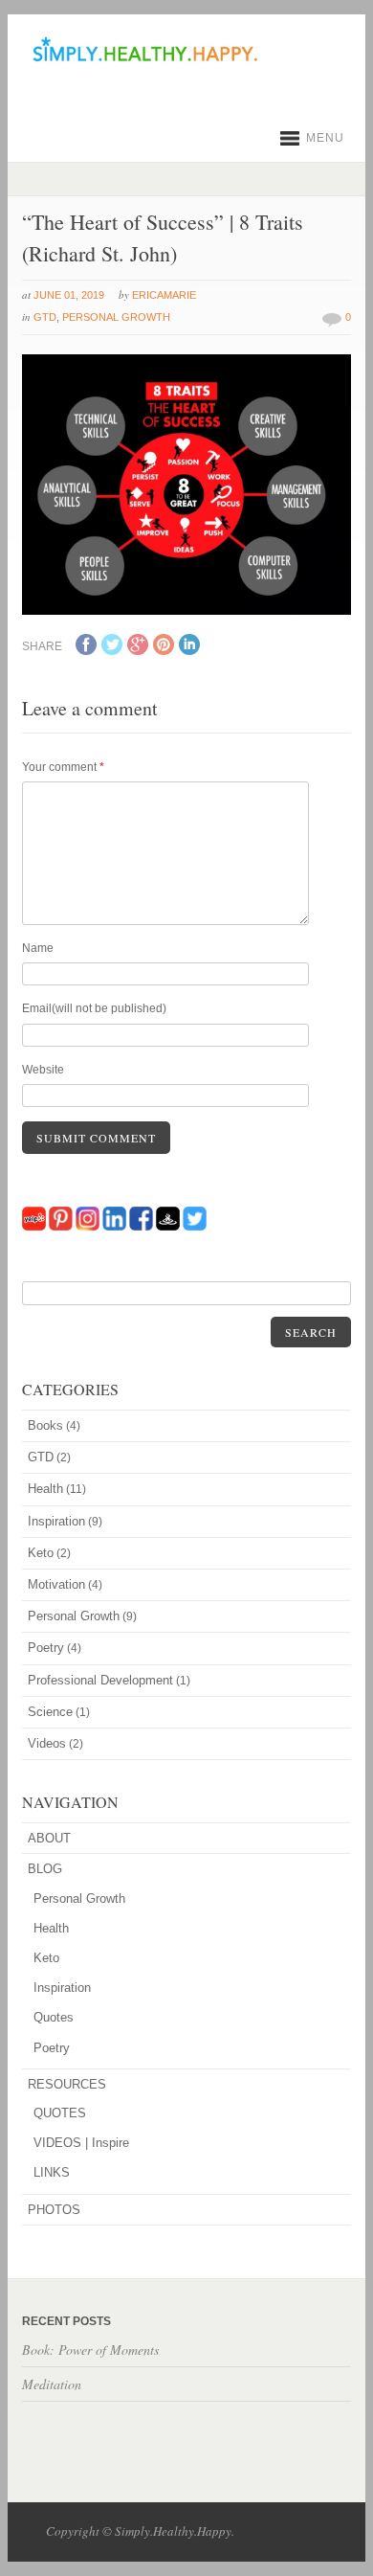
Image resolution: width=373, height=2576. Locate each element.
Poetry (46, 1648)
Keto (41, 1553)
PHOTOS (54, 2210)
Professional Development (100, 1680)
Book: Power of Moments (90, 2350)
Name (38, 948)
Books (45, 1425)
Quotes (54, 2017)
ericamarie (164, 295)
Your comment (63, 767)
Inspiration (56, 1521)
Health (45, 1489)
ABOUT (49, 1838)
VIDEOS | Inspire (81, 2143)
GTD (45, 317)
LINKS (52, 2172)
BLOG (45, 1869)
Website (43, 1070)
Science (50, 1712)
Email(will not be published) (94, 1008)
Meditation (52, 2384)
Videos (47, 1743)
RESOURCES (67, 2084)
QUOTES (60, 2113)
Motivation (56, 1584)
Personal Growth (116, 317)
